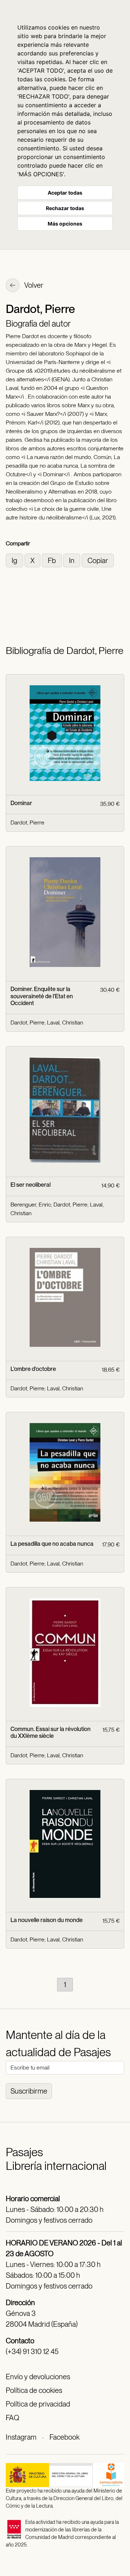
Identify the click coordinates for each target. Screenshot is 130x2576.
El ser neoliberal (31, 1185)
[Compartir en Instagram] (15, 560)
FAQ (12, 2418)
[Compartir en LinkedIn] (72, 560)
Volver (33, 285)
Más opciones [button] (65, 224)
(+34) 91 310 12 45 (32, 2352)
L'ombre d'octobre (33, 1369)
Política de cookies (34, 2390)
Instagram (21, 2437)
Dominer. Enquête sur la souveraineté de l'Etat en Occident (42, 996)
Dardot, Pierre (27, 823)
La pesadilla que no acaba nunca (52, 1544)
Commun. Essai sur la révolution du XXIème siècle (51, 1732)
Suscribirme (29, 2091)
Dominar (21, 803)
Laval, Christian (65, 1023)
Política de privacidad (38, 2404)
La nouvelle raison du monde (47, 1920)
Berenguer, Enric (31, 1205)
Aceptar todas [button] (65, 193)
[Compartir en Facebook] (53, 560)
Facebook (64, 2437)
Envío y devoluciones (38, 2377)
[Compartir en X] (33, 560)
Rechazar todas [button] (65, 208)
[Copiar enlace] (98, 560)
